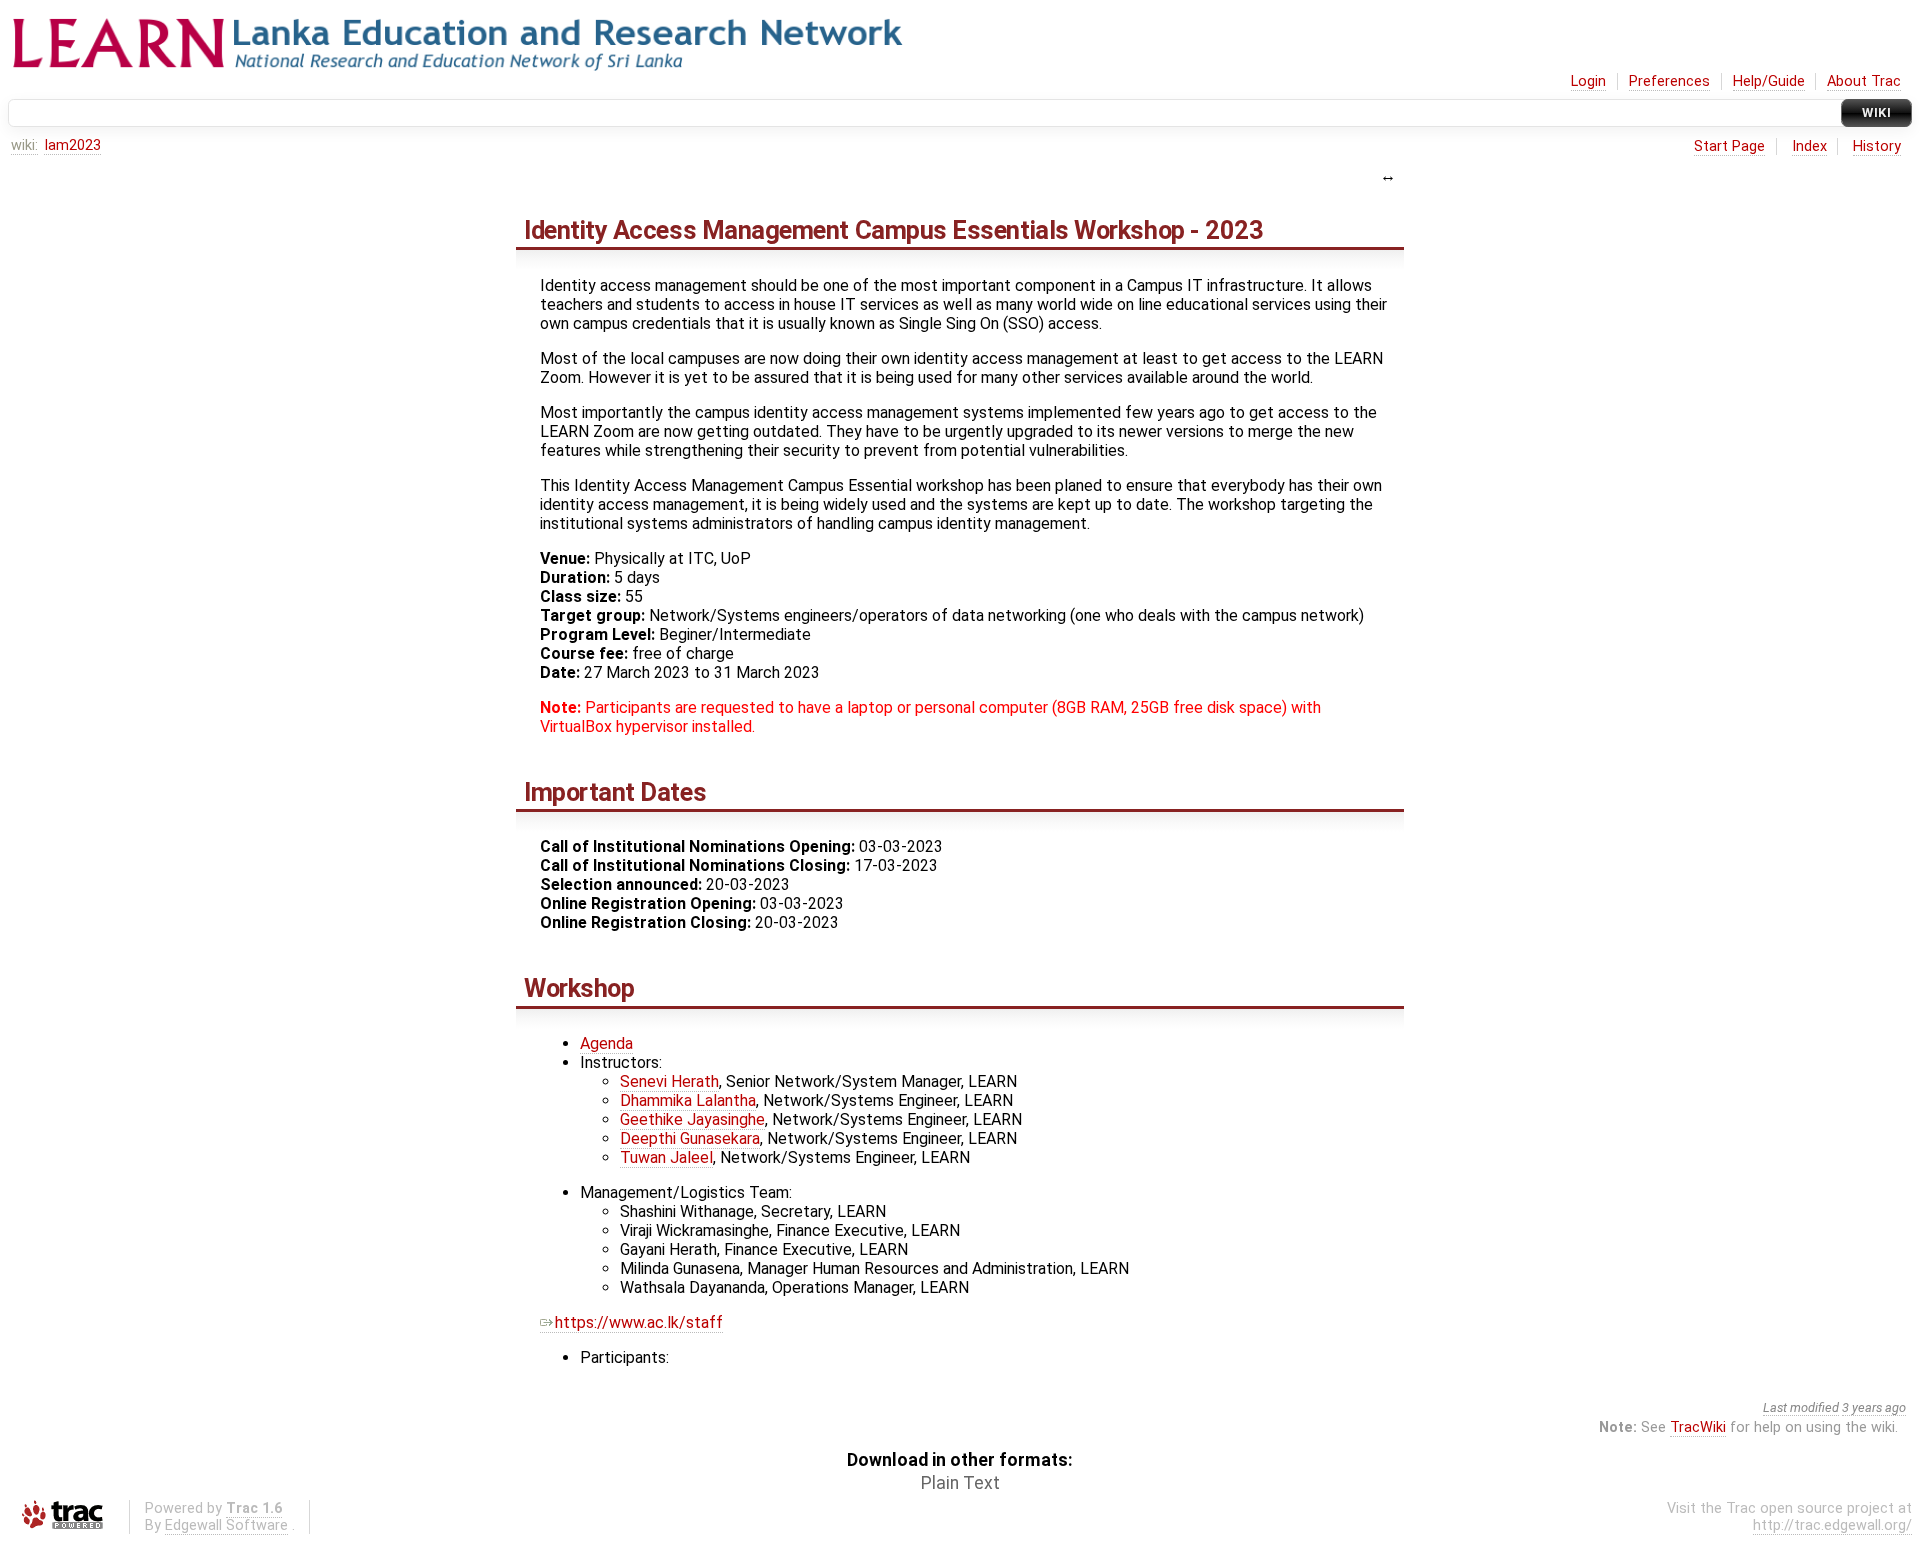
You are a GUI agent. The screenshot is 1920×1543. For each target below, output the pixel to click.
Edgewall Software (226, 1525)
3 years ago (1874, 1407)
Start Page (1729, 146)
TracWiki (1698, 1427)
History (1877, 146)
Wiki (1876, 112)
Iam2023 (72, 145)
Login (1588, 81)
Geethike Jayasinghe (692, 1119)
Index (1809, 146)
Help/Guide (1769, 81)
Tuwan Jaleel (666, 1157)
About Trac (1864, 81)
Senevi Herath (669, 1081)
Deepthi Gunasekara (690, 1138)
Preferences (1669, 81)
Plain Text (960, 1483)
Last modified (1801, 1407)
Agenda (606, 1043)
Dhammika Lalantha (688, 1100)
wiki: (24, 145)
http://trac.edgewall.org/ (1832, 1525)
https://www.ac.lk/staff (639, 1322)
